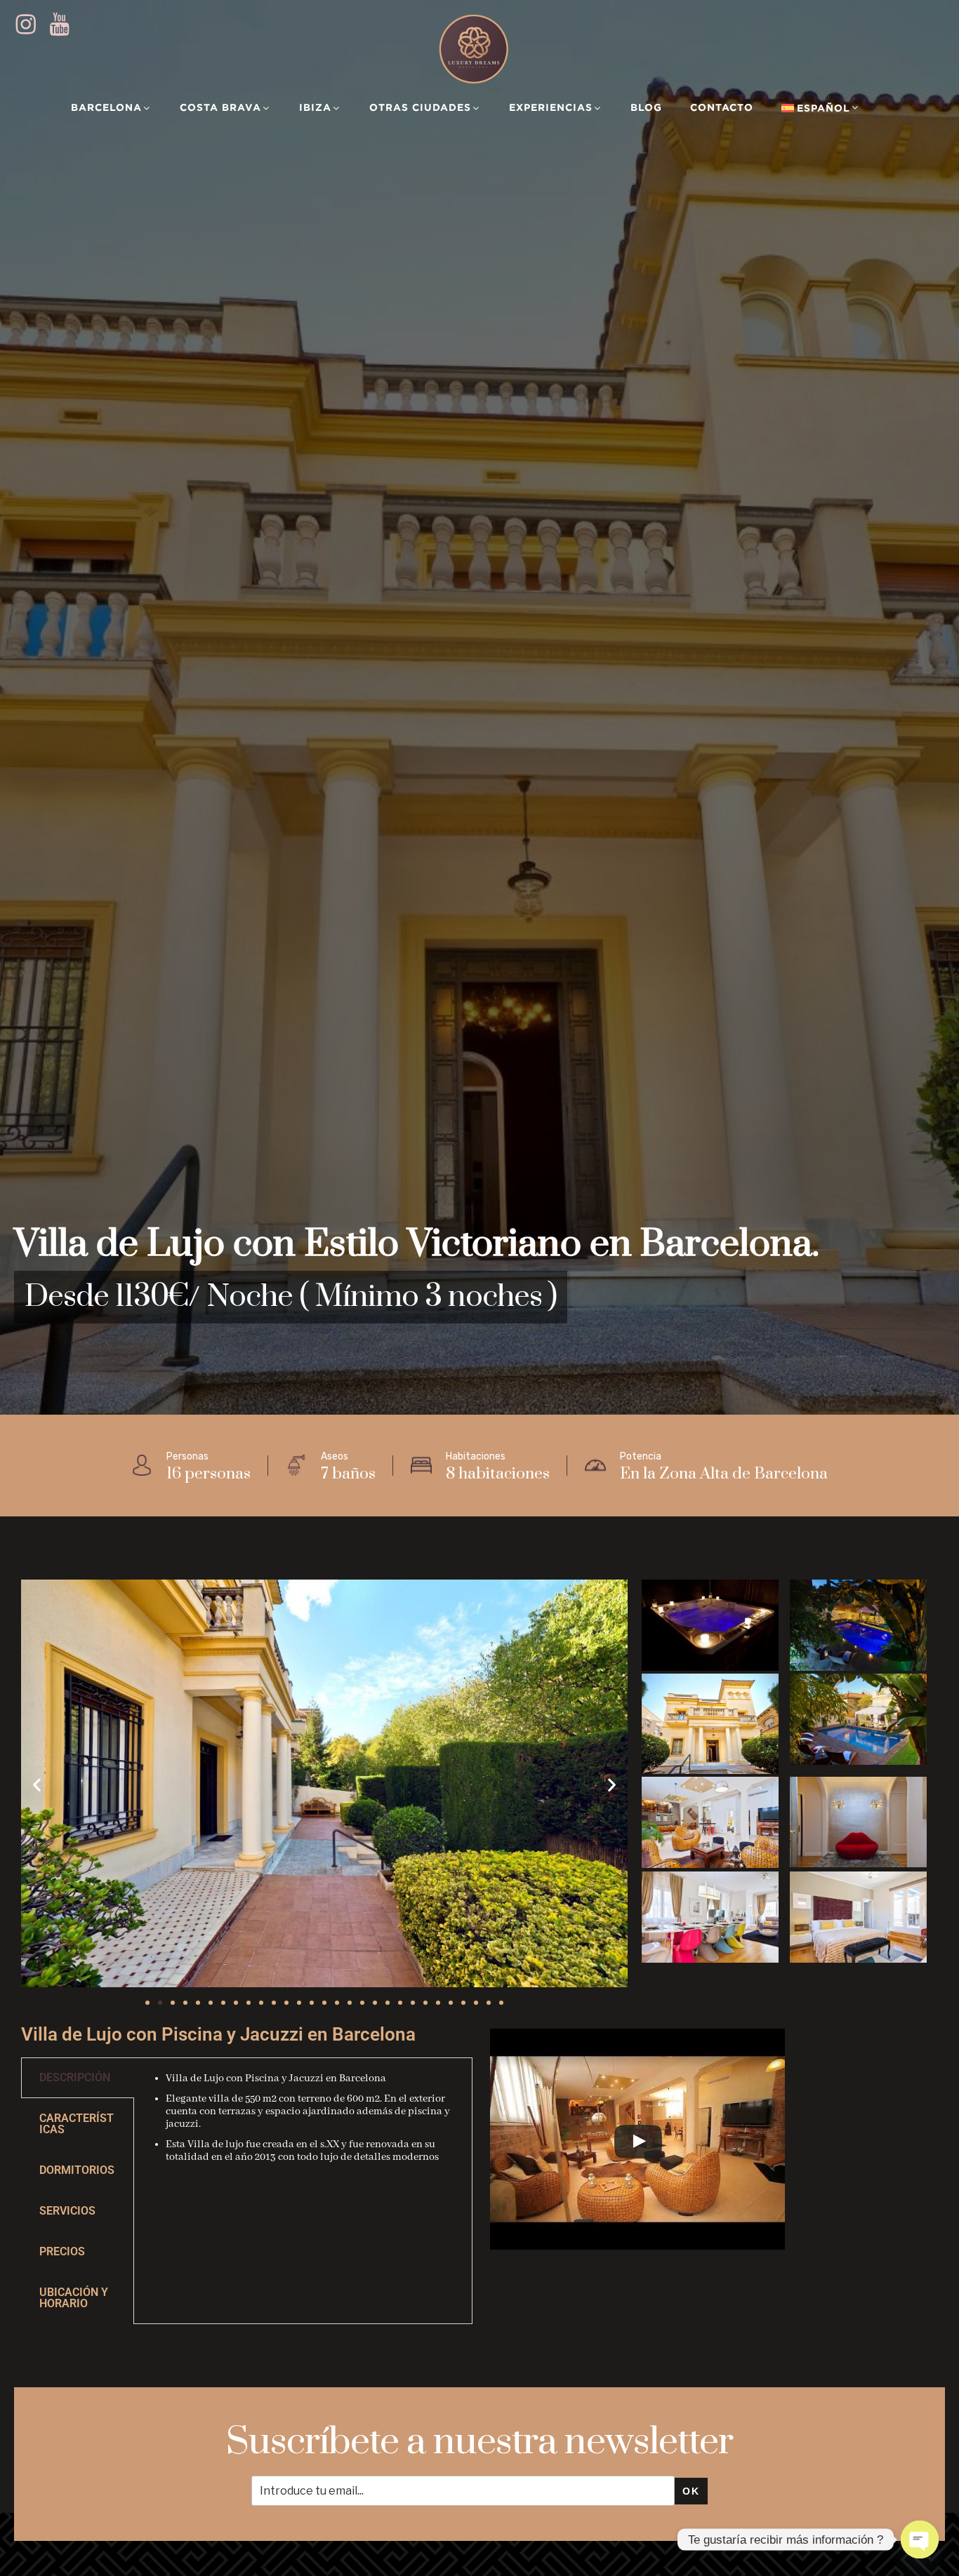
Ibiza (315, 107)
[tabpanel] (303, 2126)
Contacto (722, 107)
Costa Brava (220, 107)
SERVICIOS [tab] (67, 2211)
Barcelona (106, 107)
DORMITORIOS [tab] (77, 2170)
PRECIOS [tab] (62, 2251)
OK (691, 2491)
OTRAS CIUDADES (420, 107)
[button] (37, 1785)
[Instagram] (31, 25)
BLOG (646, 107)
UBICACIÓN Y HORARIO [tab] (74, 2298)
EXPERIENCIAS (551, 107)
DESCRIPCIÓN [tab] (75, 2077)
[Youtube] (65, 25)
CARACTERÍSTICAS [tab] (77, 2124)
